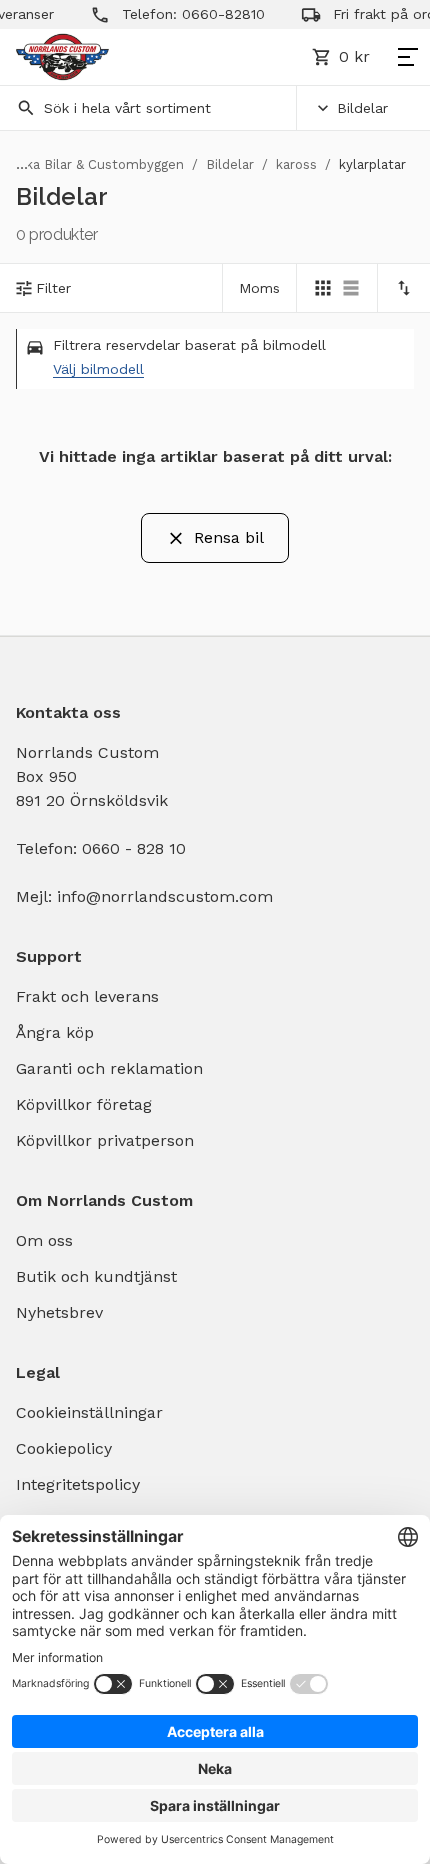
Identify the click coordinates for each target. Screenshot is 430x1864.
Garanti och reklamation (109, 1068)
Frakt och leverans (87, 996)
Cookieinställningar (89, 1412)
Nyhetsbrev (59, 1312)
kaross (296, 164)
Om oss (44, 1240)
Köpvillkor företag (84, 1104)
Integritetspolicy (78, 1484)
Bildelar (362, 108)
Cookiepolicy (64, 1448)
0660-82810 (214, 14)
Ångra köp (55, 1032)
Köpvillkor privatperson (105, 1140)
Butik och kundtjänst (96, 1276)
